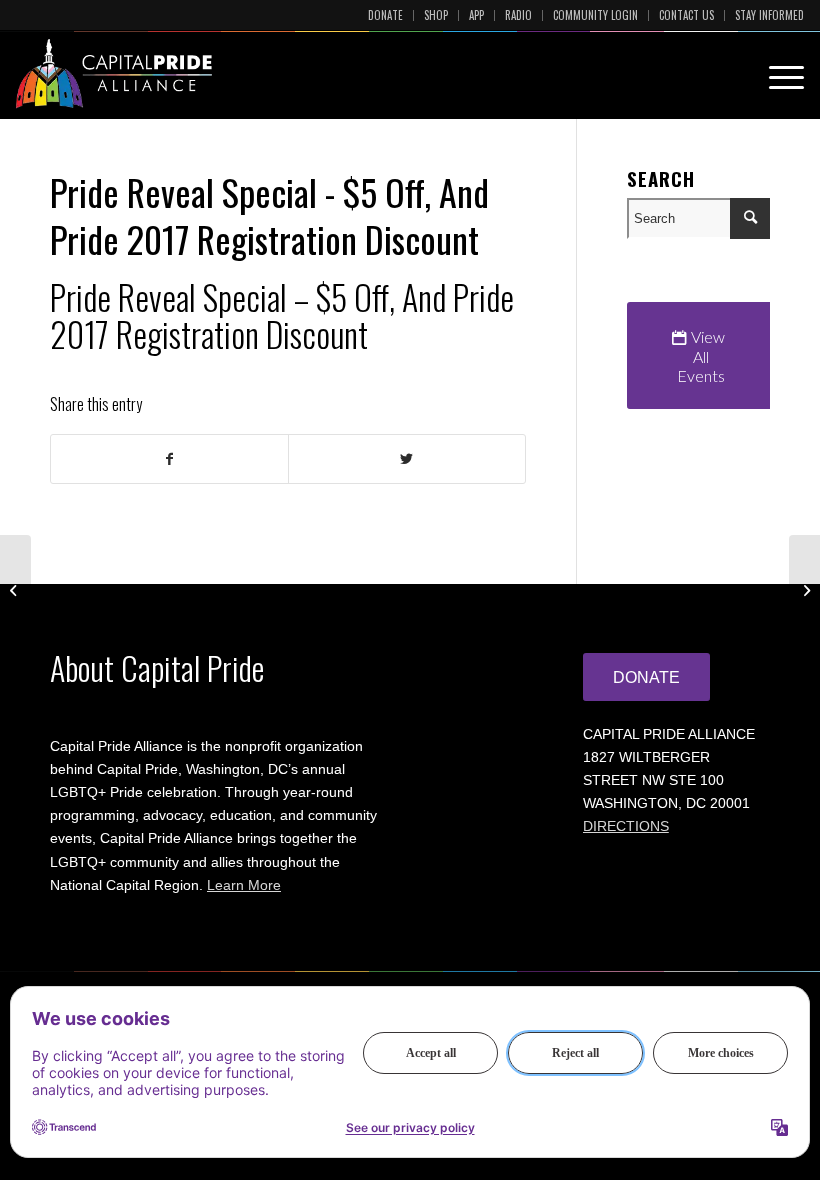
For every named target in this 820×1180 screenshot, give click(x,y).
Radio (518, 15)
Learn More (244, 885)
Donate (385, 15)
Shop (436, 15)
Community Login (595, 15)
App (476, 15)
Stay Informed (769, 15)
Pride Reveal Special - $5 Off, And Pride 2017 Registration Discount (269, 215)
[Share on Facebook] (169, 459)
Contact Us (686, 15)
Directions (626, 826)
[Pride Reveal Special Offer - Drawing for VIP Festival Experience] (15, 590)
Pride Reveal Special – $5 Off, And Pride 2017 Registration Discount (282, 315)
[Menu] (776, 74)
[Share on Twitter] (407, 459)
